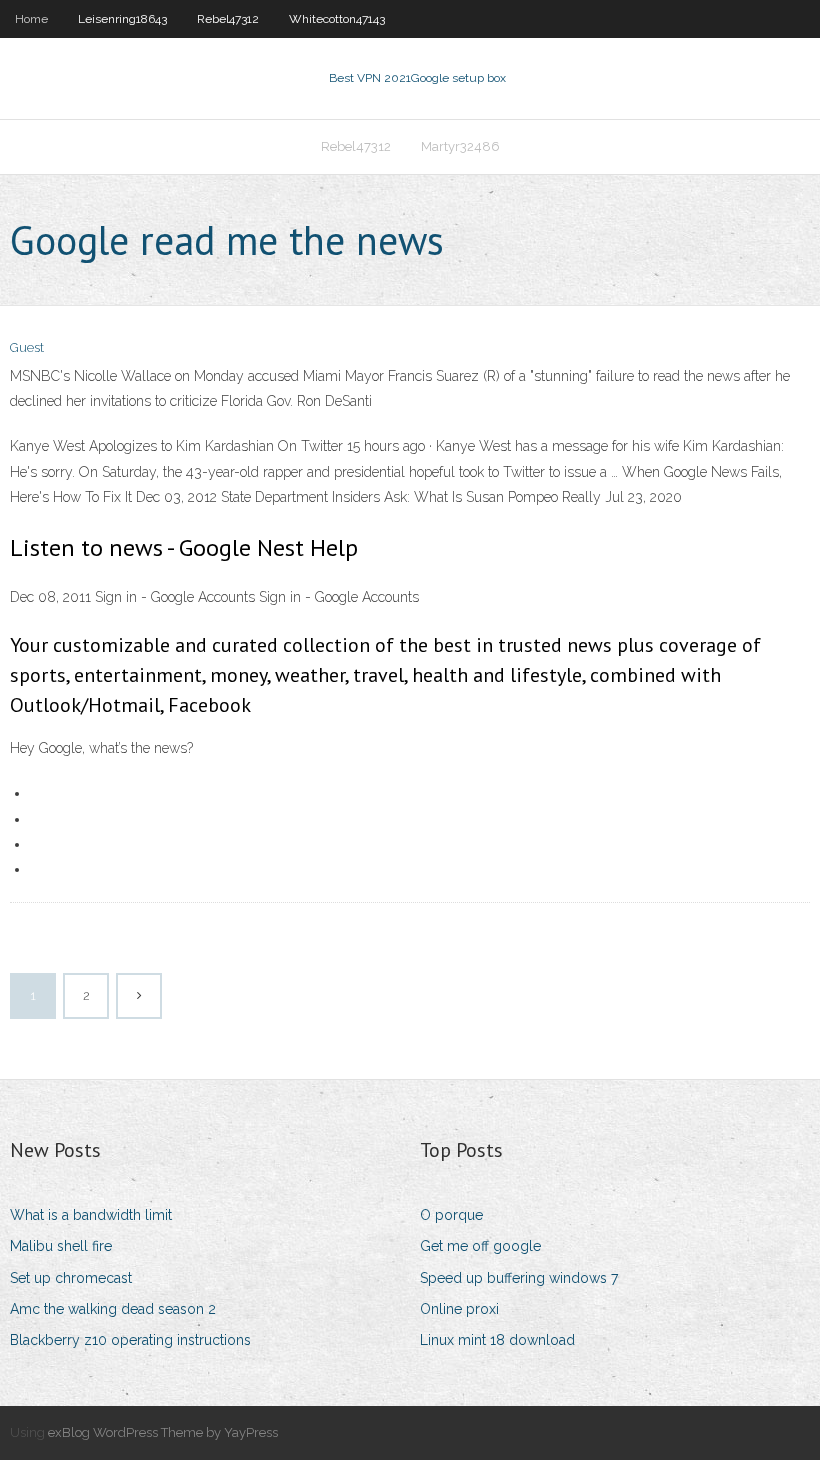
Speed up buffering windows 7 (519, 1278)
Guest (27, 347)
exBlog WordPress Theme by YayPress (163, 1432)
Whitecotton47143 (337, 19)
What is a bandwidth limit (91, 1215)
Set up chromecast (71, 1278)
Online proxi (459, 1309)
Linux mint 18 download (497, 1340)
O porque (451, 1215)
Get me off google (480, 1246)
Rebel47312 (228, 19)
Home (31, 19)
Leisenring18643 (122, 19)
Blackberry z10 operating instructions (130, 1340)
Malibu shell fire (61, 1246)
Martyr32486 (460, 146)
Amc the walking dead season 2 (113, 1309)
